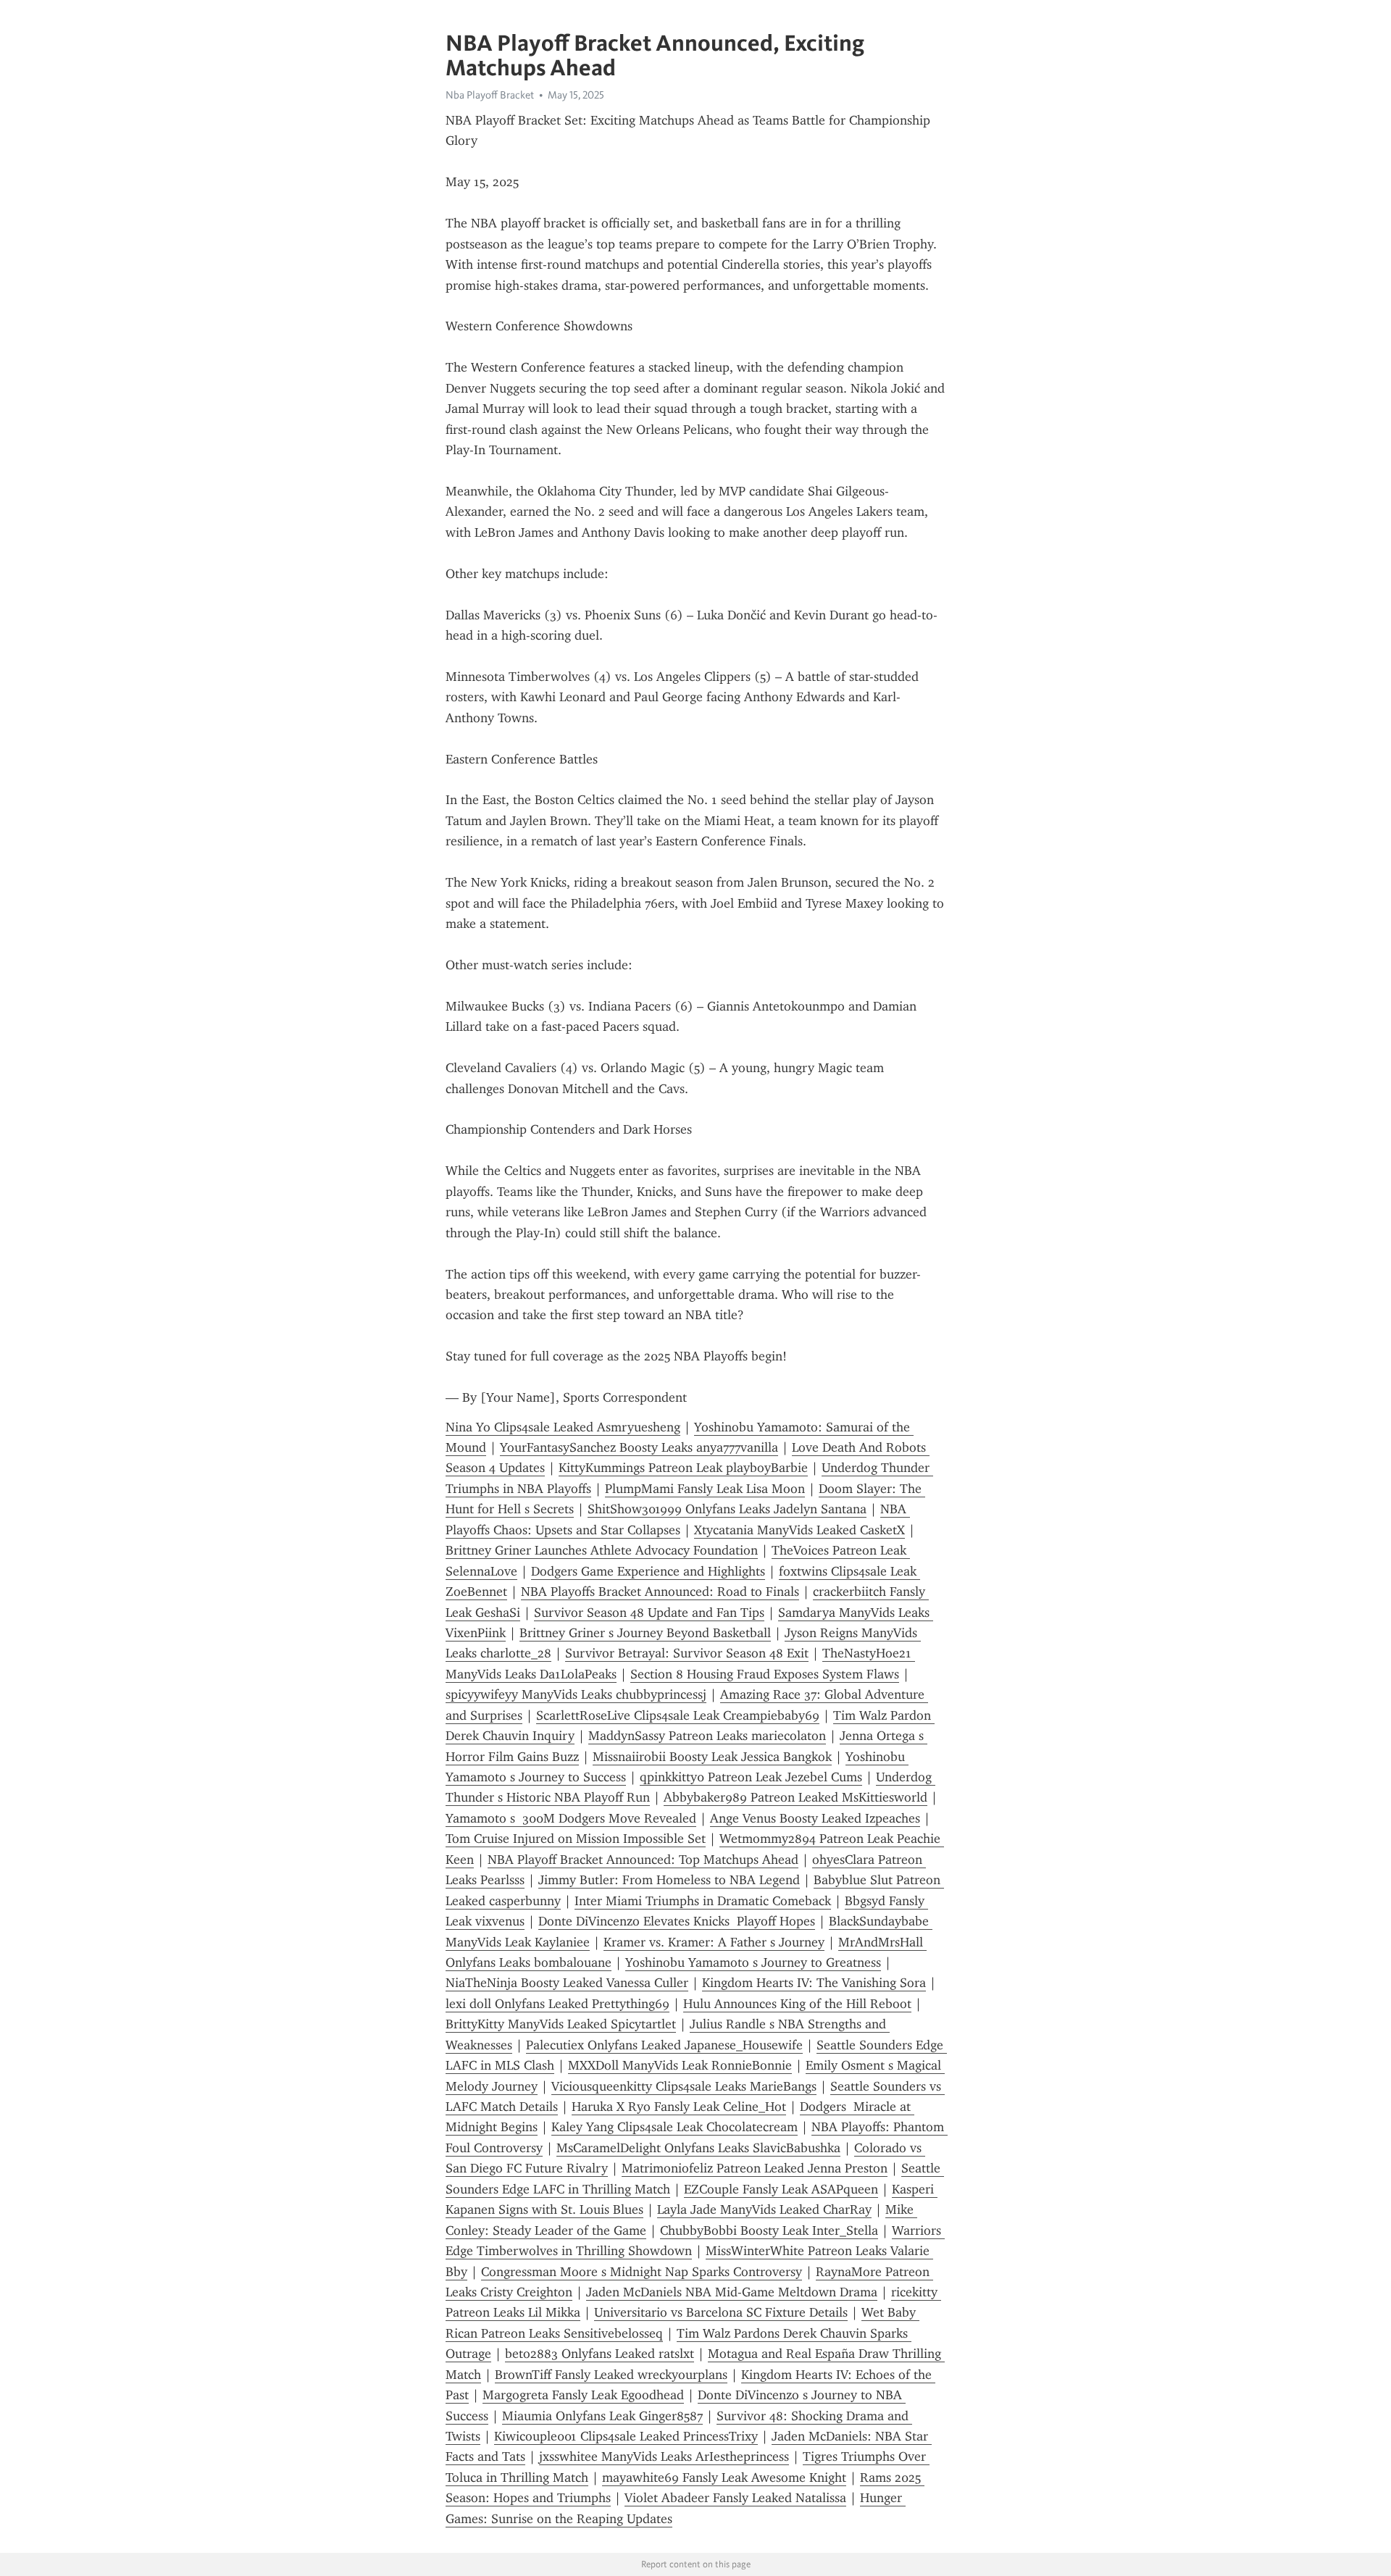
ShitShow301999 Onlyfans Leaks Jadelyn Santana (727, 1509)
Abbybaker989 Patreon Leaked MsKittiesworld (795, 1797)
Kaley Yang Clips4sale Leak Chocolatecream (674, 2127)
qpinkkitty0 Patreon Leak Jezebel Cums (751, 1777)
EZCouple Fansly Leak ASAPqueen (781, 2189)
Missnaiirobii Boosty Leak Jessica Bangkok (712, 1757)
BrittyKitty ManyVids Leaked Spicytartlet (561, 2024)
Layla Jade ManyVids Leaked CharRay (764, 2209)
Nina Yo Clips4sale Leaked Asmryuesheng (563, 1427)
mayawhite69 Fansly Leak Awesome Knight (724, 2477)
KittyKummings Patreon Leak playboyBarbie (683, 1468)
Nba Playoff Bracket (490, 95)
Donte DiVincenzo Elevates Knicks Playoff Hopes (677, 1921)
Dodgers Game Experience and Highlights (648, 1571)
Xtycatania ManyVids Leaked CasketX (799, 1530)
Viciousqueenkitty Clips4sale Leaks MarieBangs (684, 2086)
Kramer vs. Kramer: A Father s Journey (714, 1942)
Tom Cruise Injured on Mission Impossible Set (576, 1839)
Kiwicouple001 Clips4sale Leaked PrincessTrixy (626, 2436)
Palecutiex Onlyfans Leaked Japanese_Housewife (664, 2045)
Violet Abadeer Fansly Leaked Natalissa (735, 2498)
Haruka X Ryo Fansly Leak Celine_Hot (679, 2107)
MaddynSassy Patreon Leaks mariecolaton (707, 1736)
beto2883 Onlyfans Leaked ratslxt (600, 2354)
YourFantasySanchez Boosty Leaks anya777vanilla (639, 1447)
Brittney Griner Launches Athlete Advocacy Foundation (602, 1550)
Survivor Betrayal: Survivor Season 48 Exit (687, 1653)
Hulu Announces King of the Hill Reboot (797, 2004)
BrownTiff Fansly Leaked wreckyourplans (611, 2375)
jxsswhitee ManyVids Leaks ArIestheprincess (664, 2456)
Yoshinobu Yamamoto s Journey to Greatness (753, 1962)
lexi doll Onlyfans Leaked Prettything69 (557, 2004)
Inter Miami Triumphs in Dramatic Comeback (703, 1901)
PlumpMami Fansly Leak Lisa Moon (705, 1489)
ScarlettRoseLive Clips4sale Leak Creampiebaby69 (678, 1715)
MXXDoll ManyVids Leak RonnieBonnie (680, 2065)
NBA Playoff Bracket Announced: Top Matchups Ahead (643, 1860)
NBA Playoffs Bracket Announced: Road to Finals (660, 1592)
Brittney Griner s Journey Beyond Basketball (645, 1633)
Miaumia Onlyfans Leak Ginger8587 (602, 2416)
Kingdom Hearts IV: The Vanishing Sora (814, 1983)
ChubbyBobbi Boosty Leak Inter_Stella (769, 2230)
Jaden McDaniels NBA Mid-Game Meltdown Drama (732, 2292)
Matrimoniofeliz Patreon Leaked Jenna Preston (755, 2168)
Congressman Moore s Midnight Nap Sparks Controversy (642, 2272)
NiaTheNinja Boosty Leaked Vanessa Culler (567, 1983)
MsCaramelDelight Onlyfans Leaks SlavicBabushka (698, 2148)
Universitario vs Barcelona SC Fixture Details (721, 2312)
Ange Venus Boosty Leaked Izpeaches (815, 1818)
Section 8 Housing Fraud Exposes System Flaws (765, 1674)
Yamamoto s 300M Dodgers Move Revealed (571, 1818)
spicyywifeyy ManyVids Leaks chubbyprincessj (576, 1694)
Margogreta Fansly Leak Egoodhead (583, 2395)
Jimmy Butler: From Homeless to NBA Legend (669, 1880)
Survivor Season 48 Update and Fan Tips (649, 1613)
